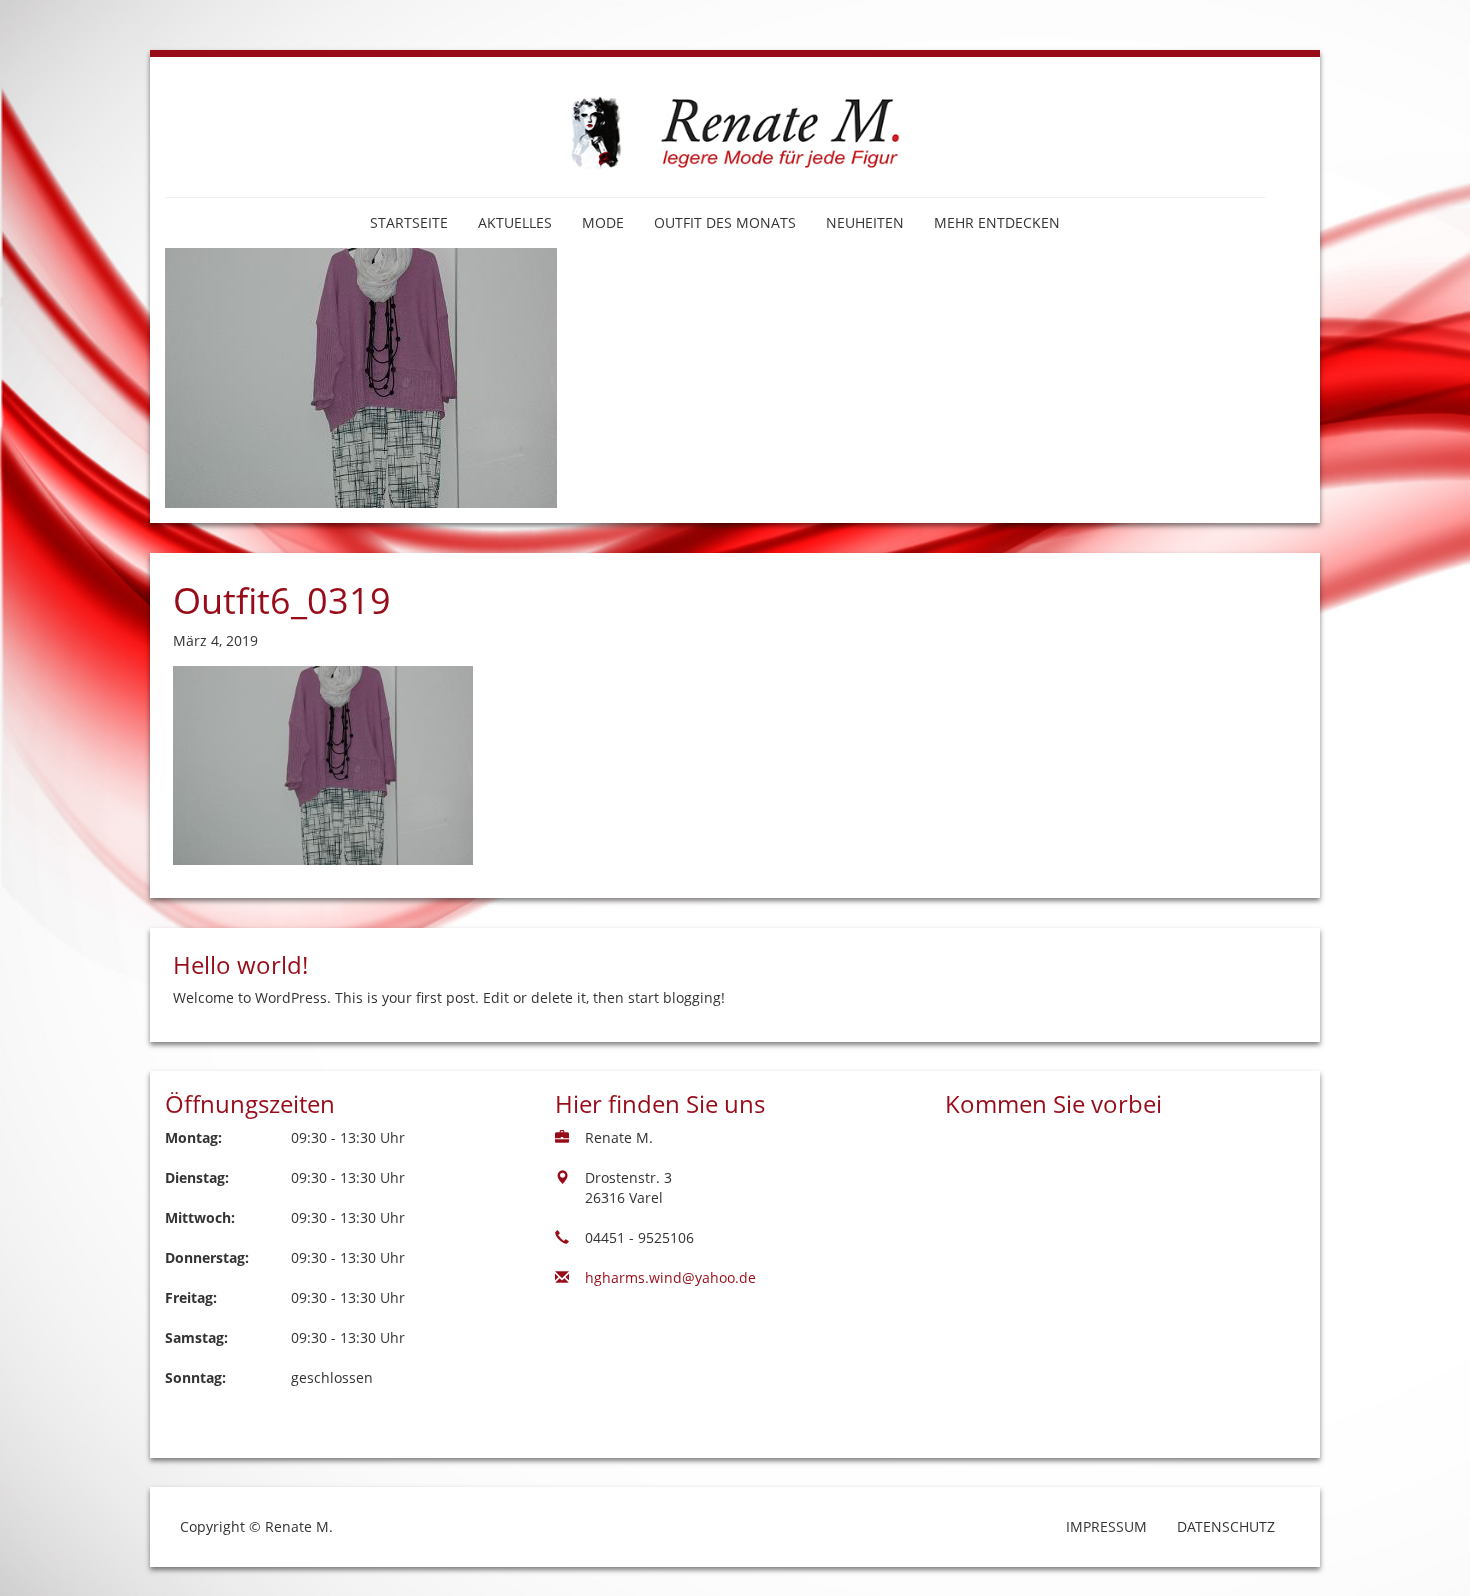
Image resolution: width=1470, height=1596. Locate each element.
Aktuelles (515, 222)
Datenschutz (1226, 1526)
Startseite (409, 222)
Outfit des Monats (725, 222)
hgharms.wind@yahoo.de (670, 1277)
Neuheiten (865, 222)
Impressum (1106, 1526)
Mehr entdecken (997, 222)
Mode (603, 222)
